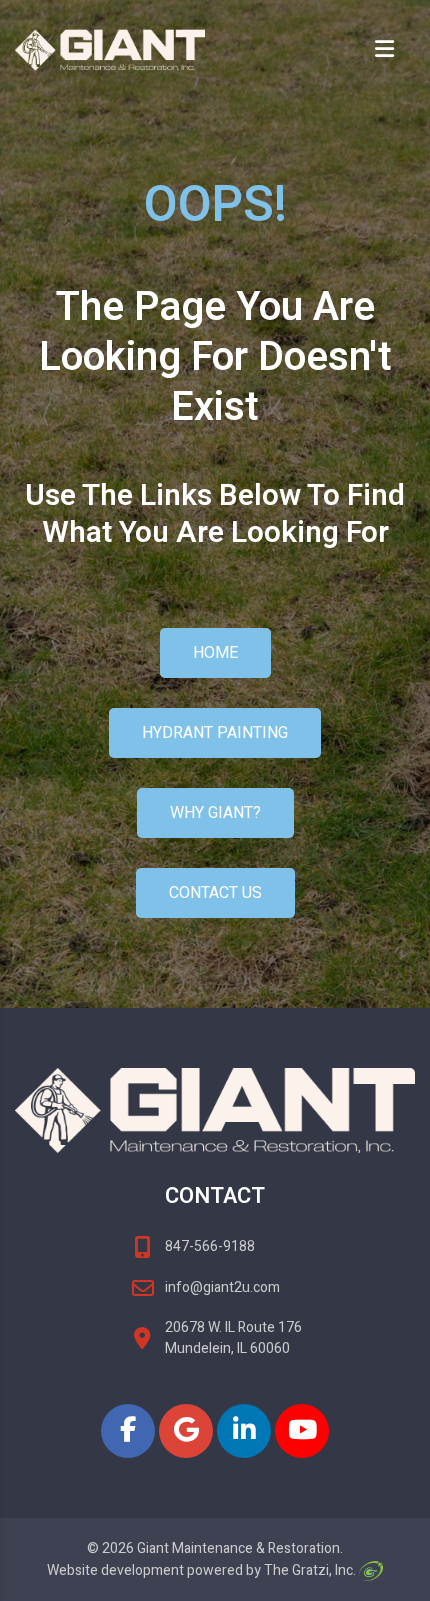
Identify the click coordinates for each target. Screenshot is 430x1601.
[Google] (186, 1431)
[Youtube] (302, 1431)
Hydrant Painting (215, 733)
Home (215, 653)
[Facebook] (128, 1431)
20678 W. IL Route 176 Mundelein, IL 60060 (233, 1338)
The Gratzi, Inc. (311, 1570)
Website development (115, 1570)
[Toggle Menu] (392, 51)
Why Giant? (215, 813)
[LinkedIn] (244, 1431)
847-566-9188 (210, 1246)
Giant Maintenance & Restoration (238, 1548)
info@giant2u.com (222, 1287)
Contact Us (215, 893)
